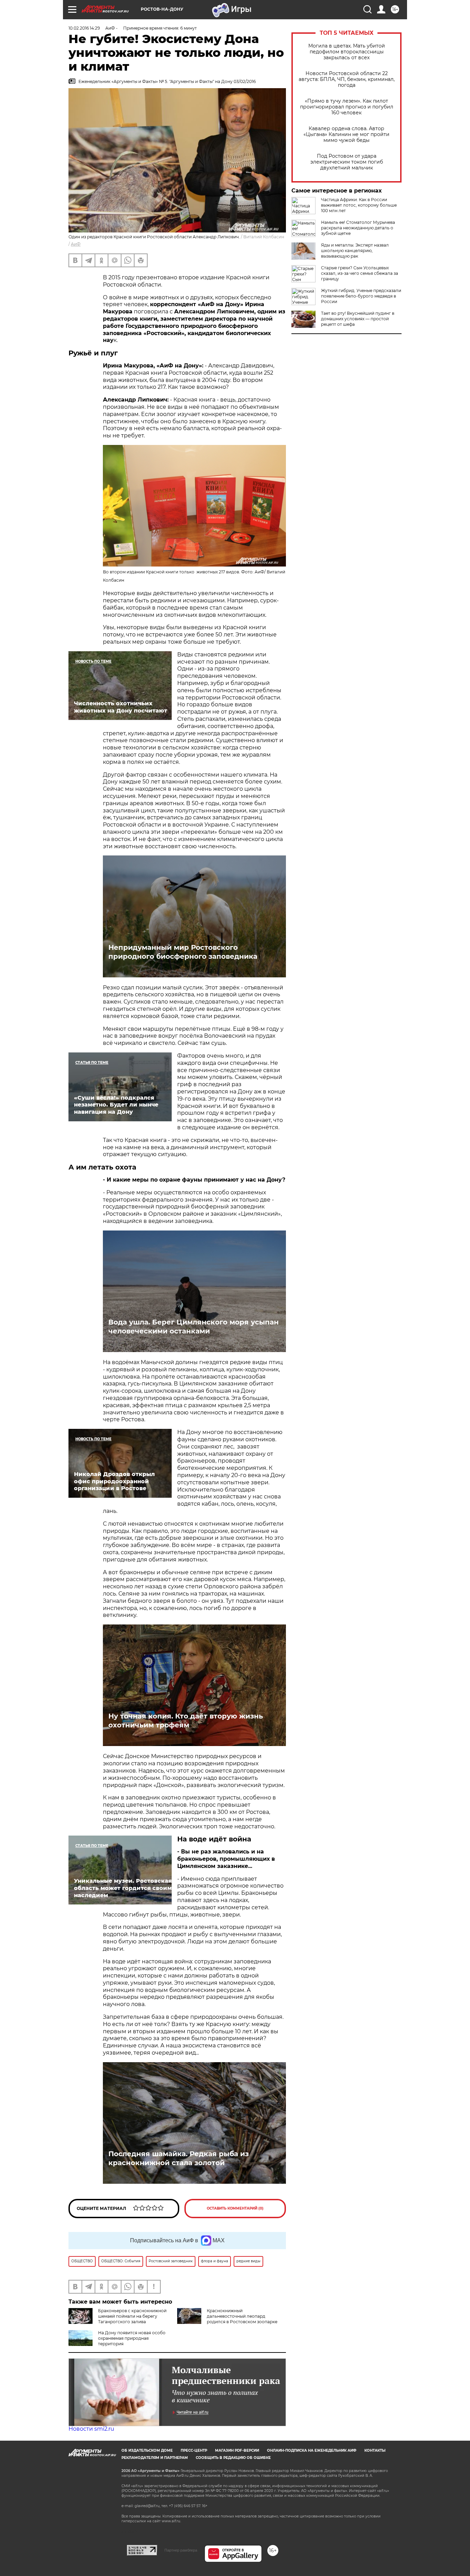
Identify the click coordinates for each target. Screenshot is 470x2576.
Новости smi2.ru (91, 2429)
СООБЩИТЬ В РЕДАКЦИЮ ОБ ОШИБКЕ (233, 2458)
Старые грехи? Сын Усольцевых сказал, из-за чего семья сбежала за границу (360, 273)
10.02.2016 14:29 (84, 28)
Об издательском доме (147, 2450)
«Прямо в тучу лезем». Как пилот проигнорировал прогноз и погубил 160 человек (347, 107)
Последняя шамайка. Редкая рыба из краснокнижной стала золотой (179, 2158)
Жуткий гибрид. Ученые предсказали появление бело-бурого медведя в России (361, 296)
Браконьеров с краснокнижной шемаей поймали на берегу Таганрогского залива (132, 2316)
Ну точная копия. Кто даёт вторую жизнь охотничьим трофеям (186, 1721)
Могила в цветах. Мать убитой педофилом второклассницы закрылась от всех (347, 52)
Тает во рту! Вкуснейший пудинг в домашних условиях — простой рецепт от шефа (358, 319)
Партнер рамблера (181, 2550)
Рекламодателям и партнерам (155, 2458)
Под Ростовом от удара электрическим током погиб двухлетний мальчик (347, 162)
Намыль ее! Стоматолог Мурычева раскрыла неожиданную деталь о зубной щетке (358, 228)
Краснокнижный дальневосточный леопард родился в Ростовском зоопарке (242, 2316)
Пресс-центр (194, 2450)
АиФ (76, 244)
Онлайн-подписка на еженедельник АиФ (312, 2450)
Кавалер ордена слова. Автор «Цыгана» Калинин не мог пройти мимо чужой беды (346, 134)
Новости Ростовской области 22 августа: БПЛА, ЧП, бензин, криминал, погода (347, 79)
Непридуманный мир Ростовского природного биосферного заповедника (183, 952)
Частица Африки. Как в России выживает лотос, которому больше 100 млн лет (359, 205)
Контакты (375, 2450)
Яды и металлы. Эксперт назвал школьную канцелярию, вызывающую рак (355, 251)
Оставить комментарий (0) (235, 2208)
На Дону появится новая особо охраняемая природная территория (132, 2338)
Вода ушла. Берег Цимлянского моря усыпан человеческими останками (194, 1327)
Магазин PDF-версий (237, 2450)
